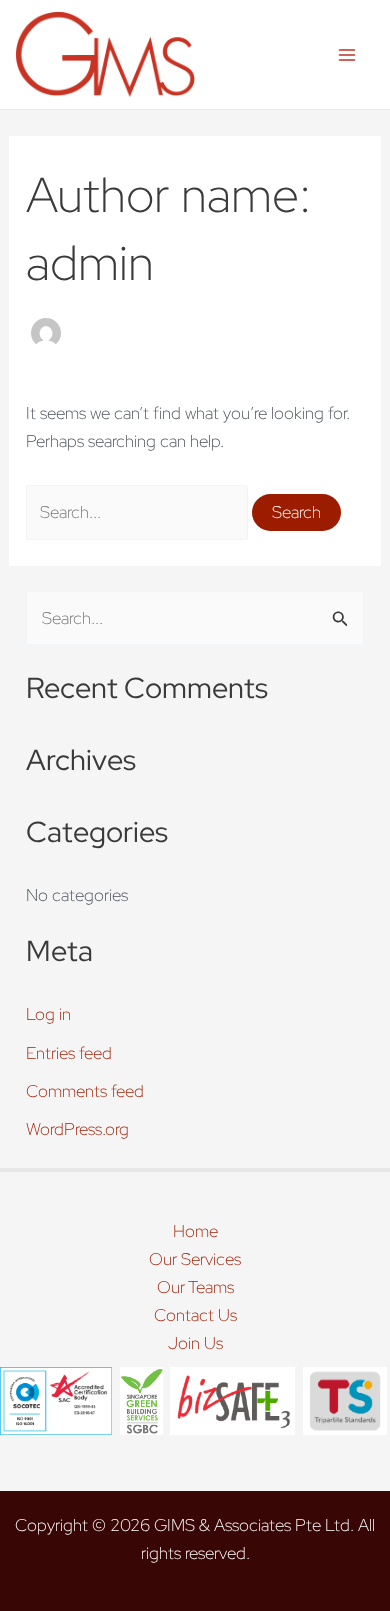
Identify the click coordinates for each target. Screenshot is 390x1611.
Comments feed (85, 1091)
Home (195, 1231)
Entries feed (69, 1053)
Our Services (195, 1259)
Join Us (195, 1343)
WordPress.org (77, 1129)
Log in (48, 1014)
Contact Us (195, 1315)
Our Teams (195, 1287)
